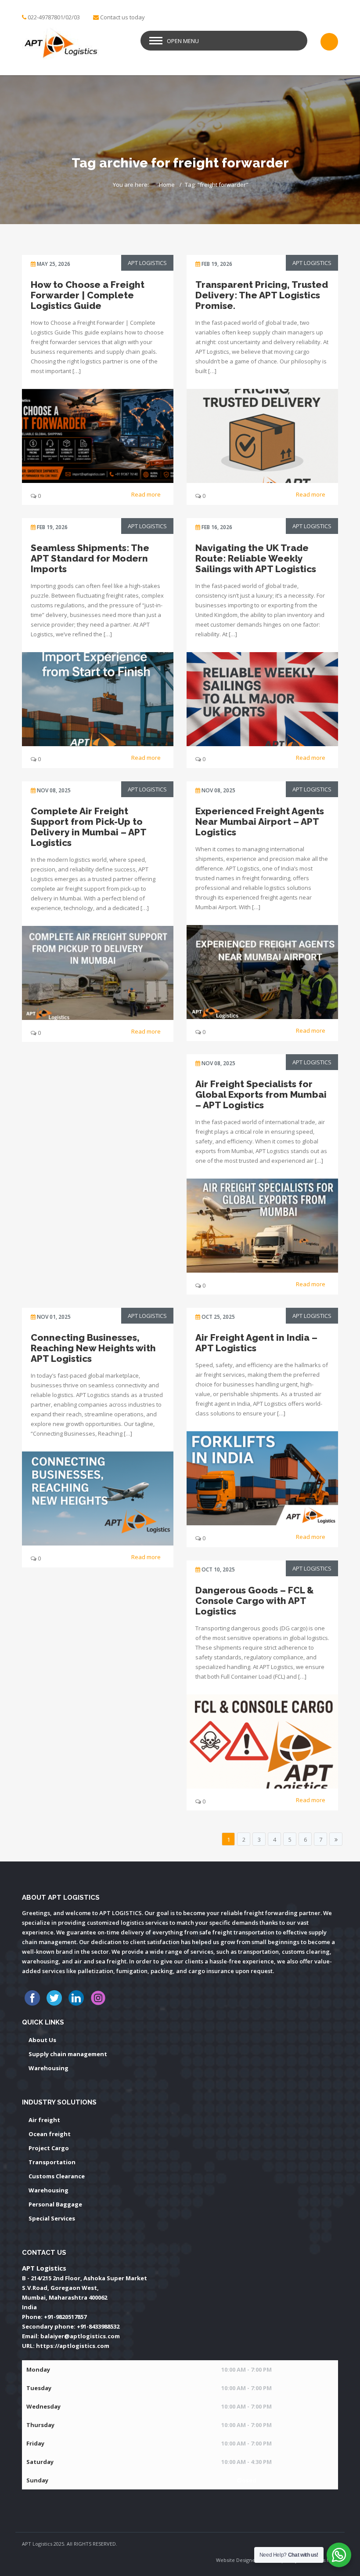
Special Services (52, 2218)
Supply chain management (68, 2054)
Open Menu (183, 41)
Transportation (52, 2162)
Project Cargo (49, 2148)
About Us (42, 2040)
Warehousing (49, 2068)
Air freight (44, 2120)
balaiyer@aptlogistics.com (80, 2336)
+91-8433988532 (98, 2326)
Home (167, 185)
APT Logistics (147, 263)
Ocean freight (50, 2134)
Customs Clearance (57, 2176)
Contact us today (122, 17)
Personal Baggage (55, 2204)
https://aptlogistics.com (73, 2346)
